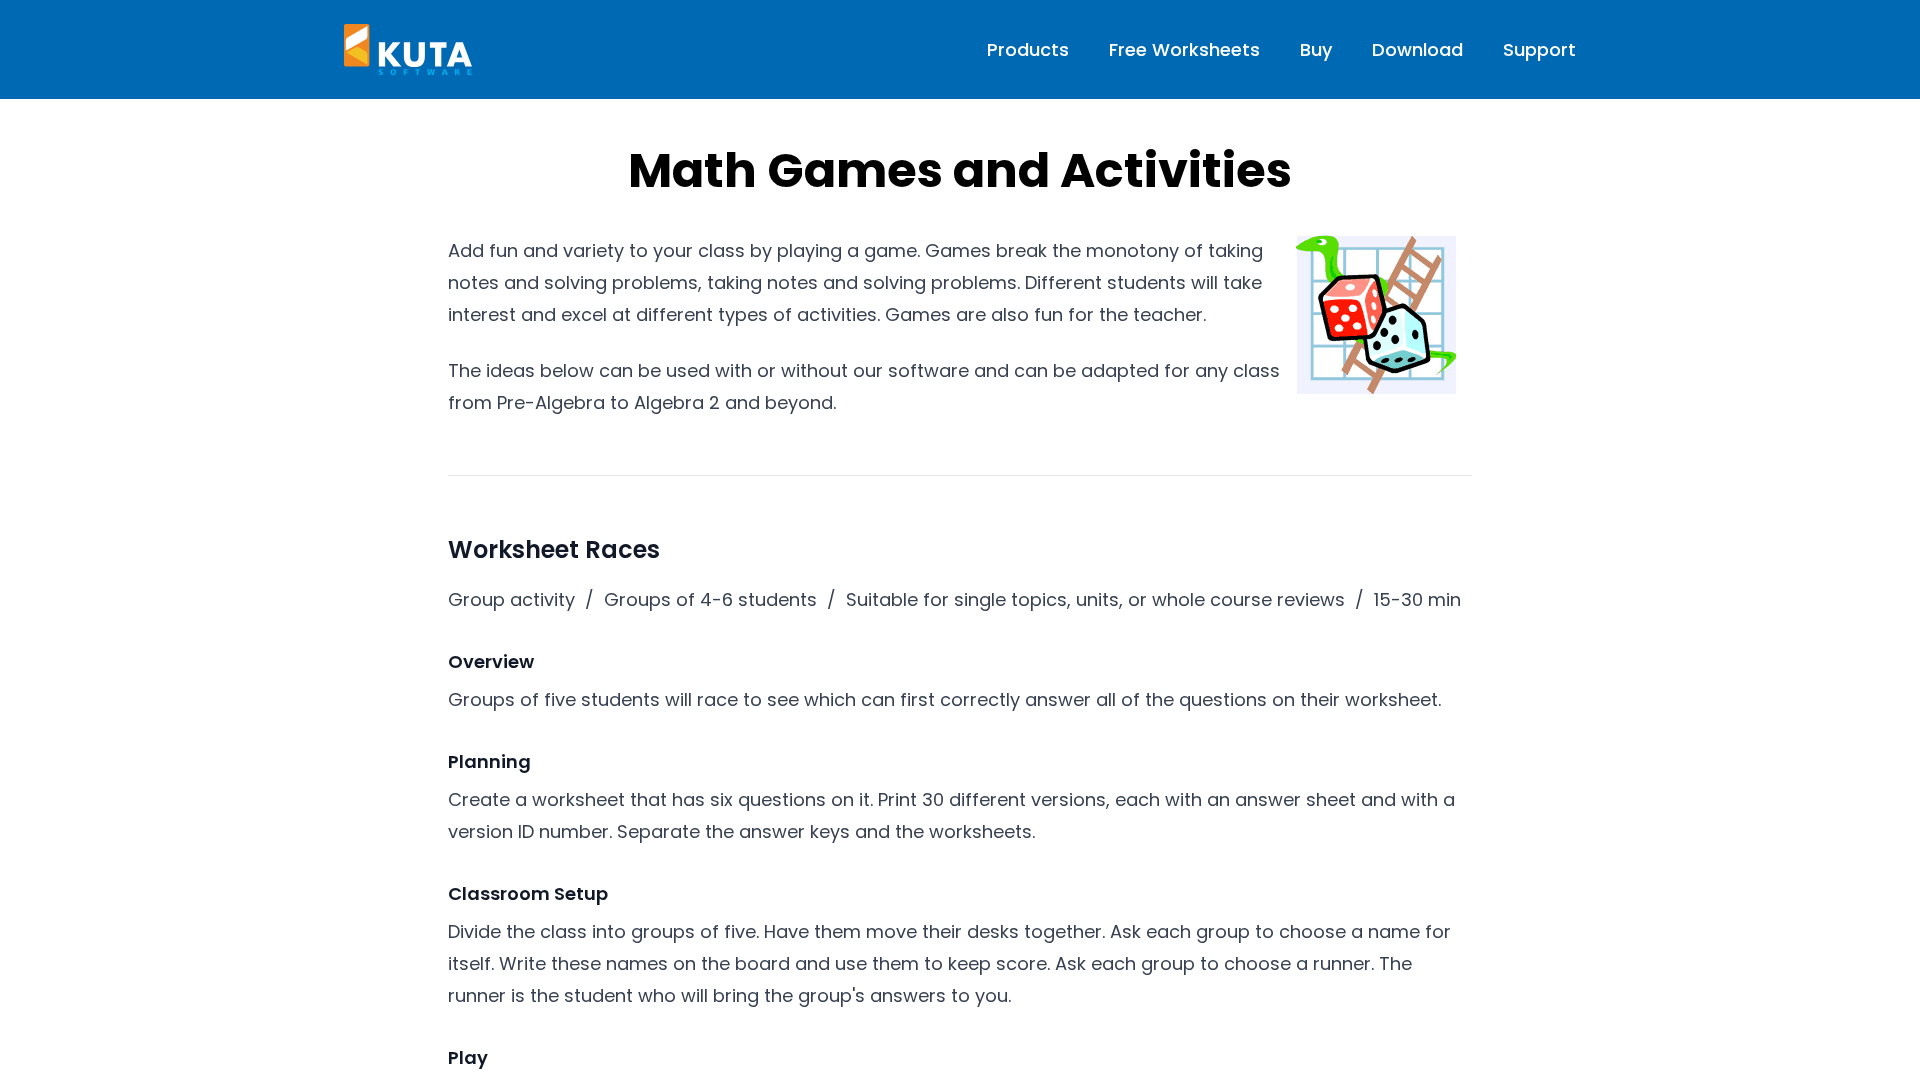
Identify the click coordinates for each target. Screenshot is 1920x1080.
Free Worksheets (1184, 49)
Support (1539, 49)
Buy (1316, 49)
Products (1028, 49)
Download (1417, 49)
